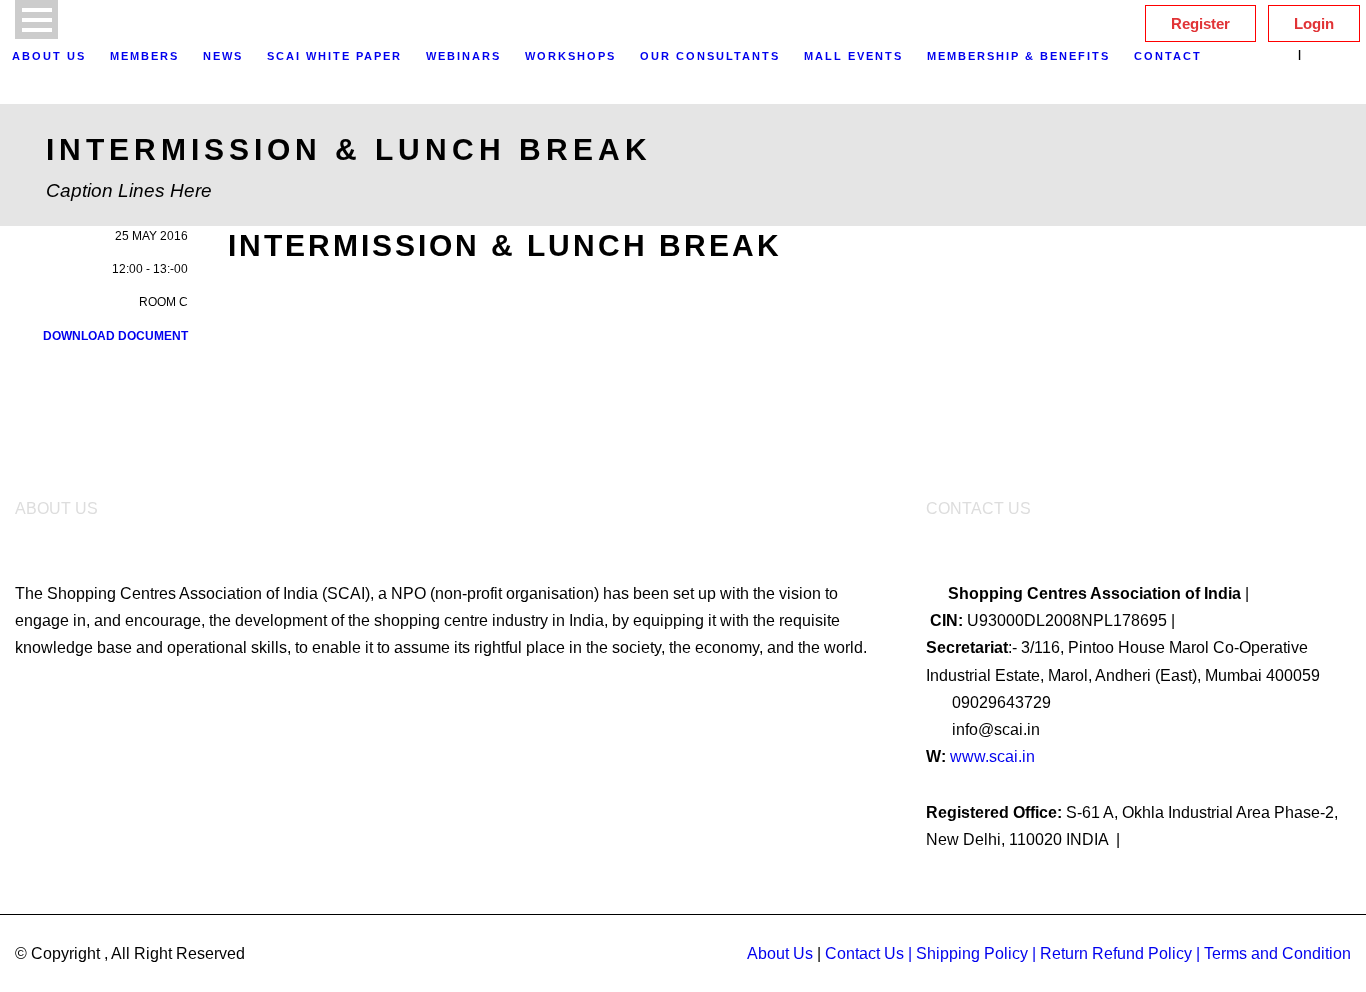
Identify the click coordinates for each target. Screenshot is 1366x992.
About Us (49, 56)
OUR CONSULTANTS (710, 56)
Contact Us (864, 953)
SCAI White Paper (334, 56)
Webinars (463, 56)
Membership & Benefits (1018, 56)
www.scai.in (992, 756)
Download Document (115, 336)
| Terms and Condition (1273, 953)
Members (144, 56)
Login (1314, 23)
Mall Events (853, 56)
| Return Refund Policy (1112, 953)
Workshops (570, 56)
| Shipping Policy (968, 953)
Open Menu (36, 19)
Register (1200, 23)
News (223, 56)
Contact (1168, 56)
